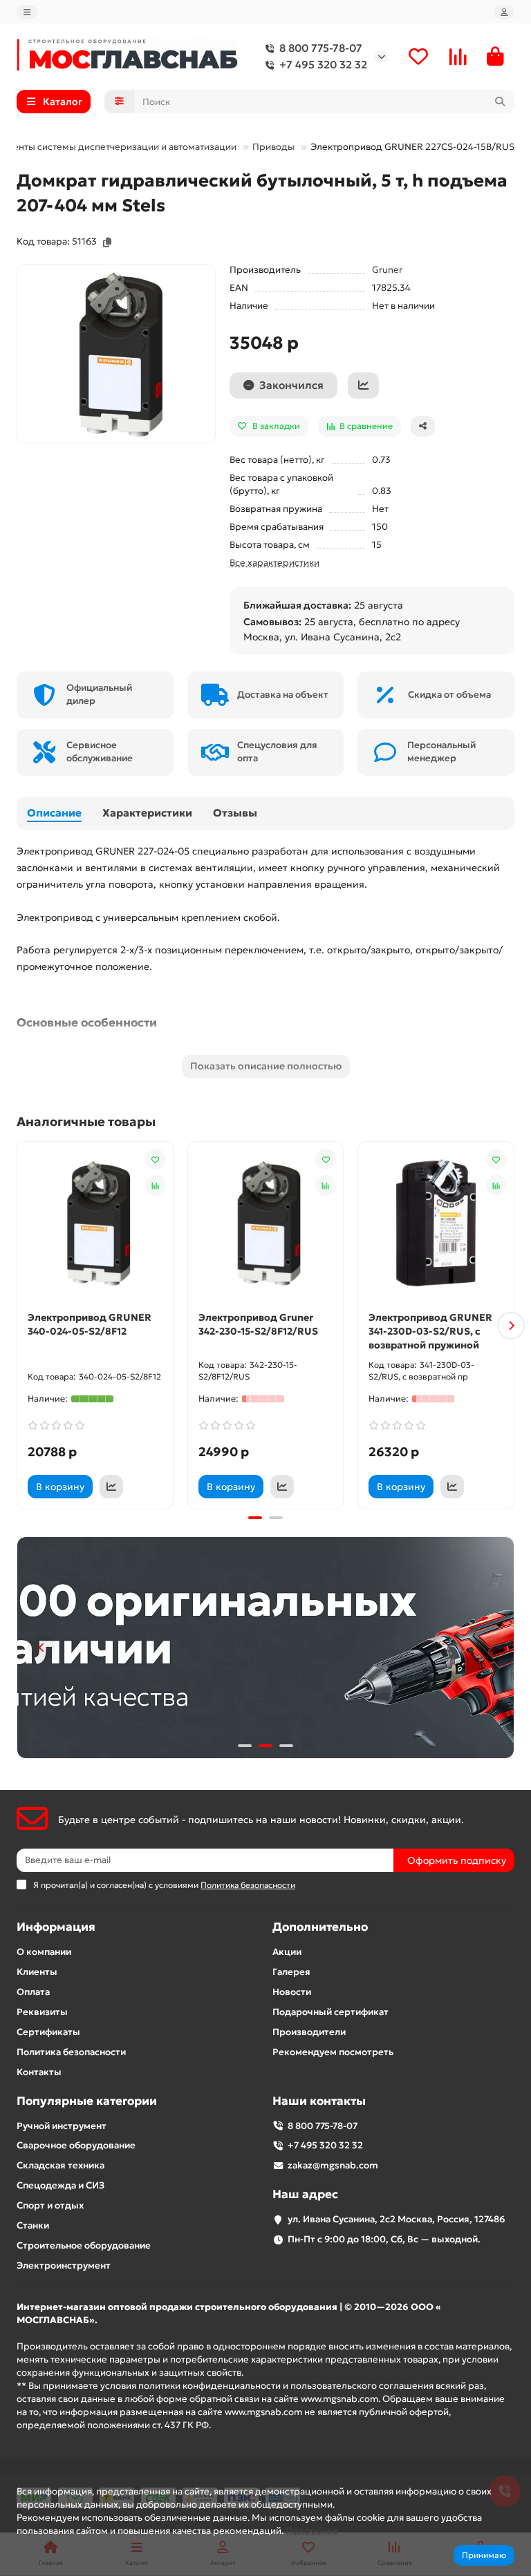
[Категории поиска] (119, 102)
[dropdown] (27, 12)
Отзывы (235, 813)
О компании (44, 1952)
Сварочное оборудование (76, 2145)
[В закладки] (156, 1159)
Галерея (291, 1972)
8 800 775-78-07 (321, 48)
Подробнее (312, 2531)
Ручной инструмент (62, 2126)
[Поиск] (500, 102)
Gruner (387, 270)
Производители (309, 2032)
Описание (54, 813)
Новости (292, 1992)
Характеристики (147, 813)
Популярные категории (87, 2101)
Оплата (33, 1992)
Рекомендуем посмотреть (333, 2052)
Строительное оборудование (84, 2245)
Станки (33, 2225)
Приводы (273, 147)
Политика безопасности (71, 2052)
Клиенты (37, 1972)
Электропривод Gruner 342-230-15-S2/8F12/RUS (258, 1324)
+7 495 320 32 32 (323, 65)
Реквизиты (42, 2012)
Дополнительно (320, 1927)
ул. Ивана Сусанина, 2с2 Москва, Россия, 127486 (397, 2219)
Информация (56, 1927)
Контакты (39, 2072)
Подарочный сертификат (330, 2012)
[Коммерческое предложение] (363, 385)
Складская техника (60, 2165)
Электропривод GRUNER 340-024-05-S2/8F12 (90, 1324)
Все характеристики (274, 563)
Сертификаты (48, 2032)
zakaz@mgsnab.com (333, 2165)
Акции (287, 1952)
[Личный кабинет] (504, 12)
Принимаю (484, 2555)
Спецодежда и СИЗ (60, 2185)
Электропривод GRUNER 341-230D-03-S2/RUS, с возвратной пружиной (430, 1331)
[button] (20, 1326)
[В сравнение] (156, 1185)
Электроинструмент (64, 2265)
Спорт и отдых (50, 2205)
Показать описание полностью (266, 1066)
